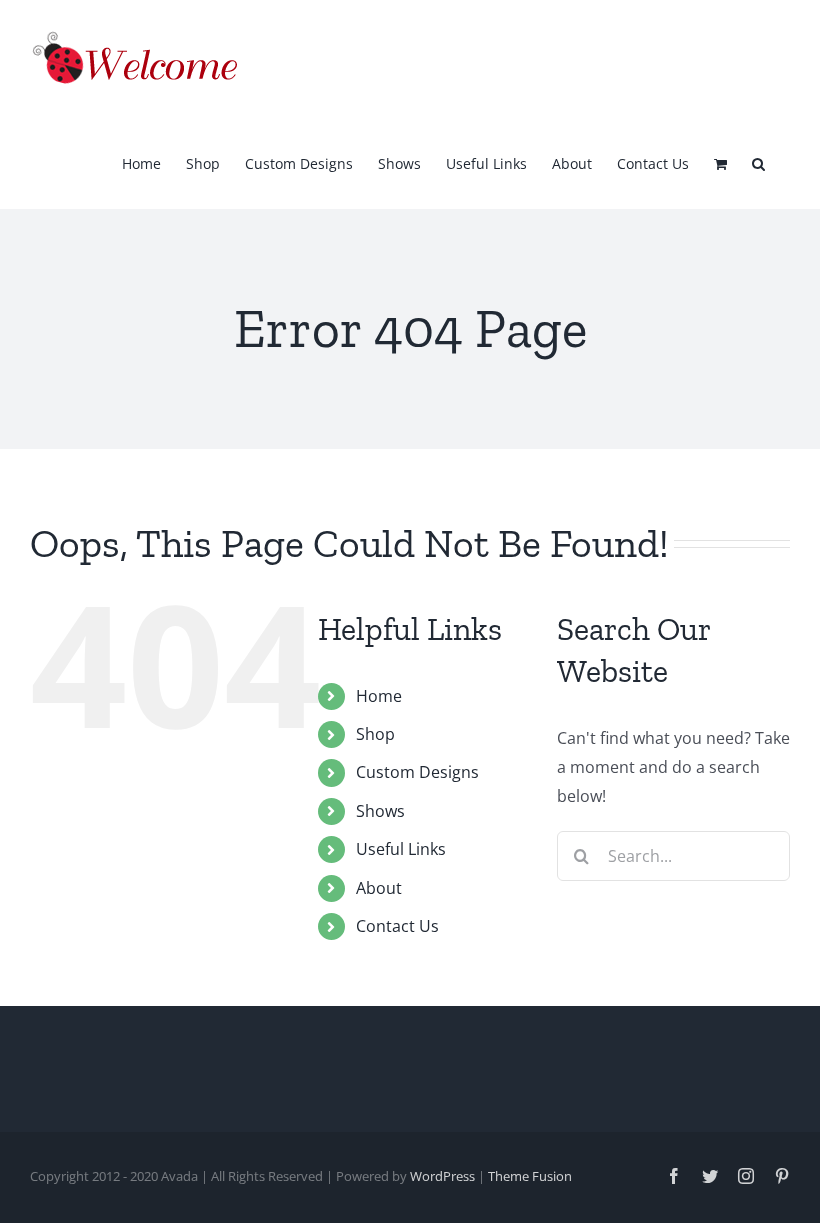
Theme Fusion (530, 1176)
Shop (375, 734)
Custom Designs (417, 772)
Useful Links (401, 849)
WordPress (442, 1176)
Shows (380, 811)
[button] (758, 162)
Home (379, 696)
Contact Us (397, 926)
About (379, 888)
